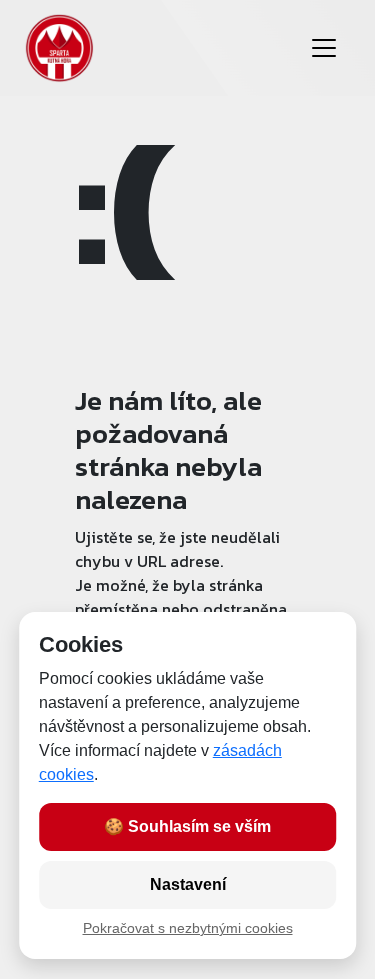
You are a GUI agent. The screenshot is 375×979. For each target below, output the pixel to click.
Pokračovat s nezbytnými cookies (188, 928)
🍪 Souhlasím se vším (187, 826)
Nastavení (188, 884)
